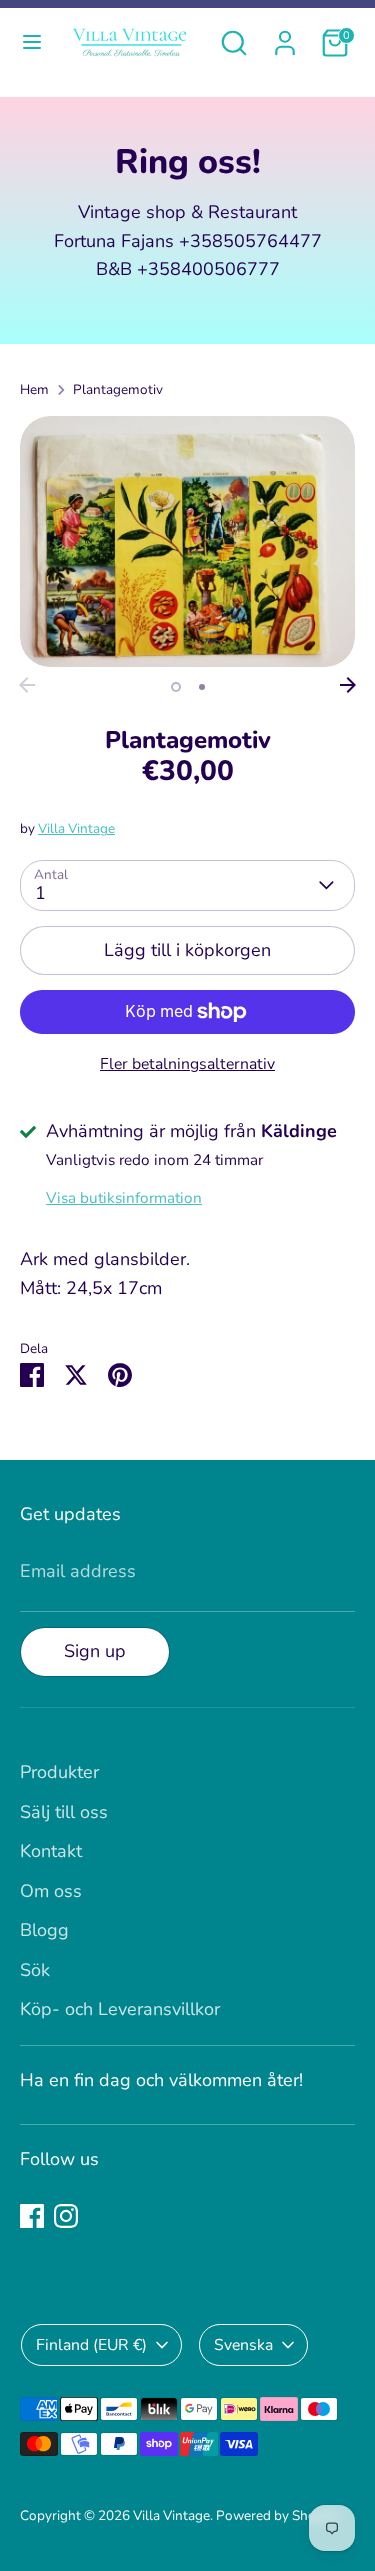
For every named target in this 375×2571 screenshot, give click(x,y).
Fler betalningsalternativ (187, 1064)
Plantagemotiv (118, 389)
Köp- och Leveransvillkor (120, 2009)
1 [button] (176, 687)
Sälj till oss (64, 1812)
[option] (187, 541)
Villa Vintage (76, 828)
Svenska (243, 2345)
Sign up (95, 1651)
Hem (34, 389)
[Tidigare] (27, 685)
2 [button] (202, 687)
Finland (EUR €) (91, 2345)
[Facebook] (32, 2216)
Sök (35, 1970)
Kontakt (51, 1851)
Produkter (59, 1772)
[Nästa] (348, 685)
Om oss (51, 1891)
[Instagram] (66, 2216)
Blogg (44, 1930)
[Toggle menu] (32, 42)
